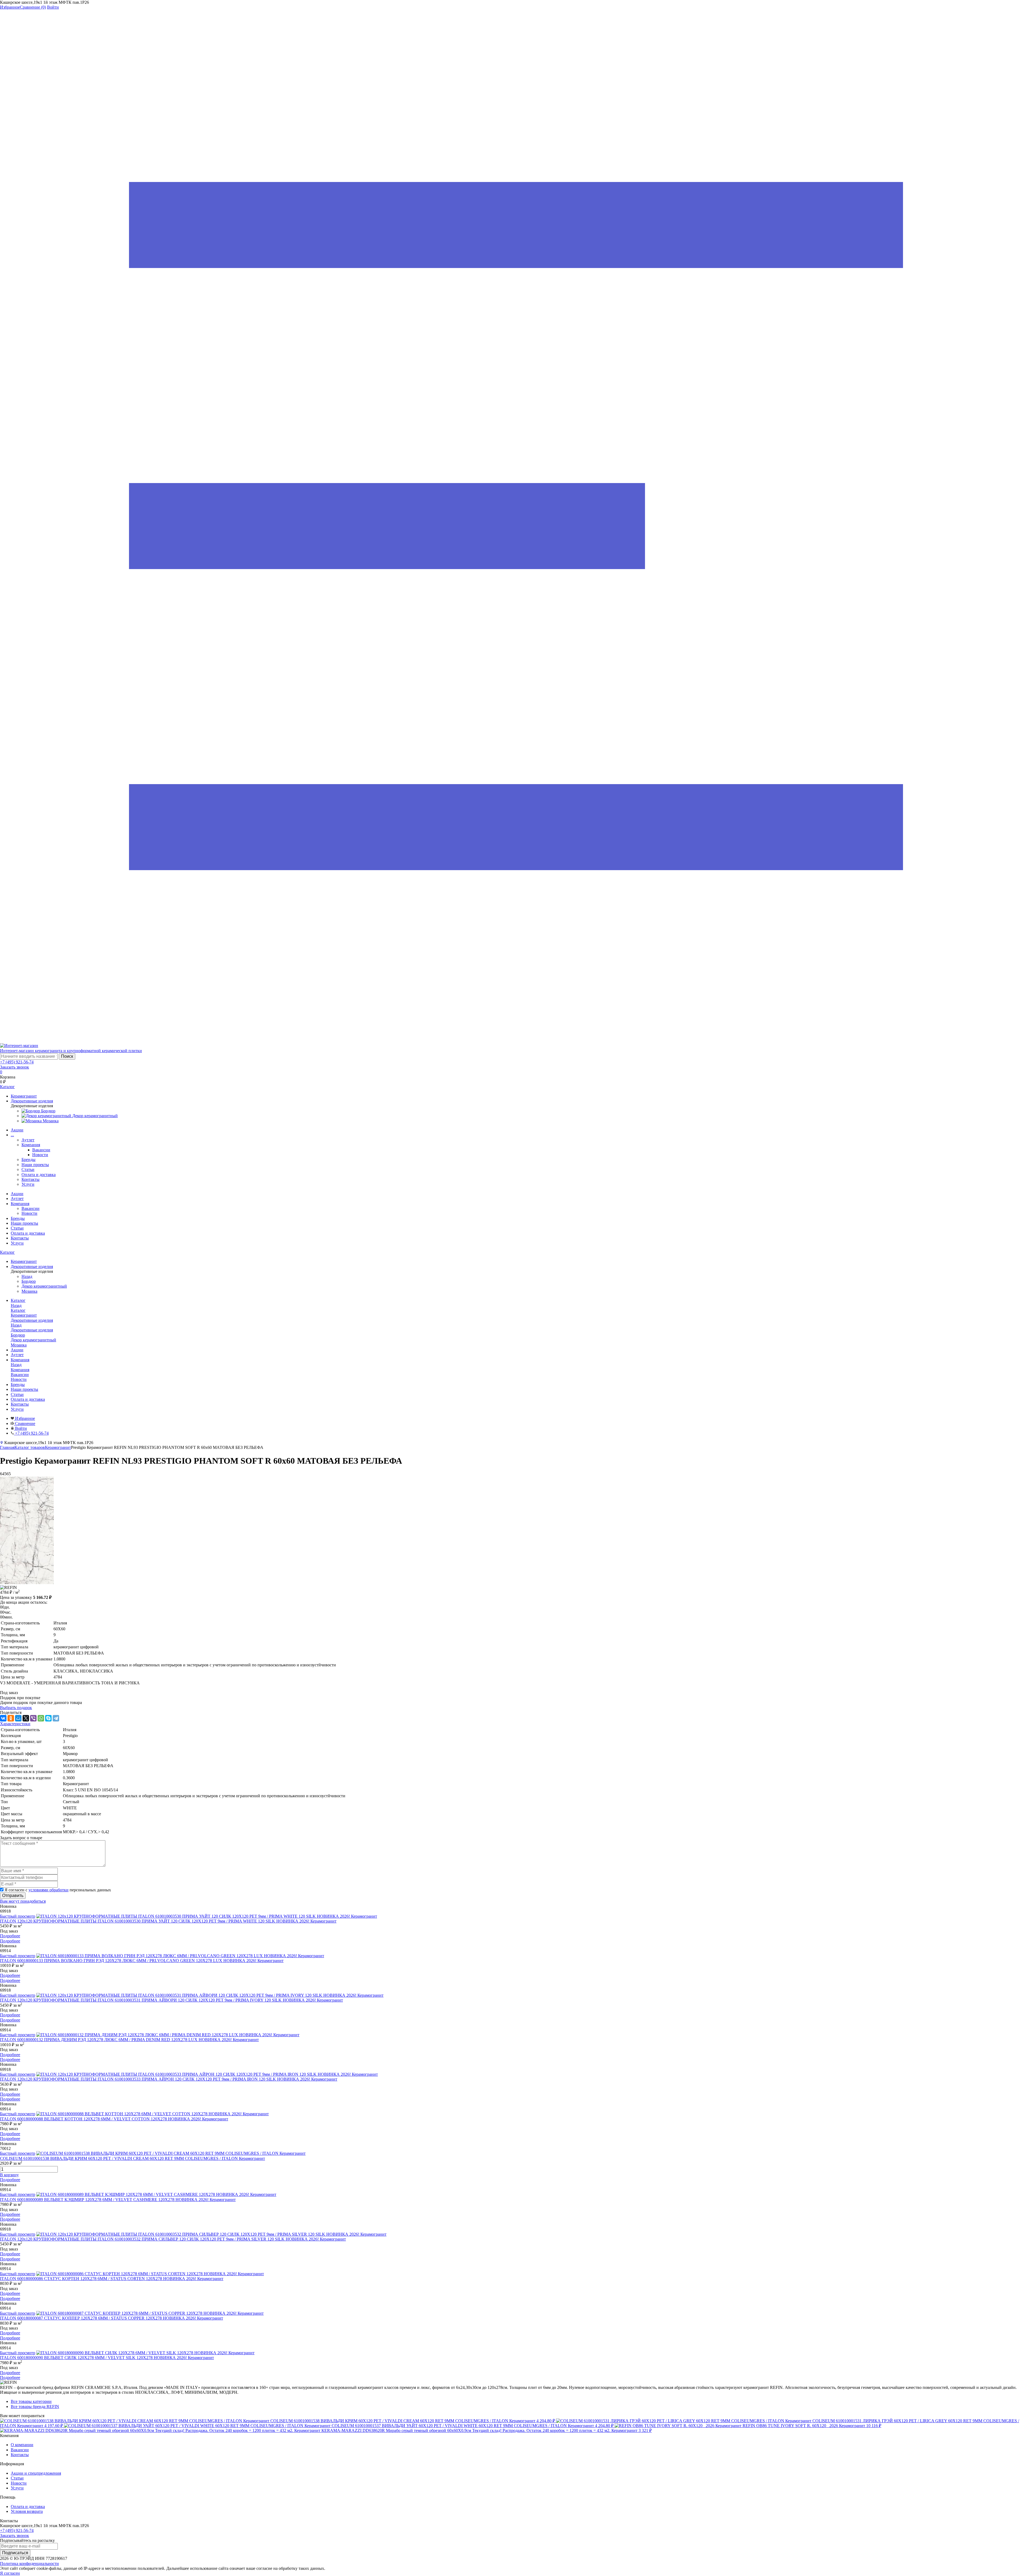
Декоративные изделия (32, 1330)
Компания (31, 1145)
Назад (27, 1276)
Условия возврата (27, 2511)
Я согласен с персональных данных (58, 1890)
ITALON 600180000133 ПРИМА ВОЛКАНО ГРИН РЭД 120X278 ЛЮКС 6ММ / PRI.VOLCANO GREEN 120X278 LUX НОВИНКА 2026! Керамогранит (142, 1961)
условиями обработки (49, 1890)
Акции (17, 1130)
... (12, 1135)
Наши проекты (35, 1165)
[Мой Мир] (18, 1718)
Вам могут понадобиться (23, 1901)
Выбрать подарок (16, 1708)
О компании (22, 2445)
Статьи (28, 1169)
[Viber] (33, 1718)
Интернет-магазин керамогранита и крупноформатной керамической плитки (71, 1051)
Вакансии (41, 1150)
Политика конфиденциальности (29, 2564)
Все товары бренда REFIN (35, 2407)
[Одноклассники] (11, 1718)
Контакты (31, 1179)
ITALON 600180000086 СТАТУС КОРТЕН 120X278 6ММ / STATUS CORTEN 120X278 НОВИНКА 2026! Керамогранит (112, 2279)
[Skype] (48, 1718)
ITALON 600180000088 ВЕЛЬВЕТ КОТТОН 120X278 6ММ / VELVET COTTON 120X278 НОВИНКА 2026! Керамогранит (114, 2119)
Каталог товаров (30, 1447)
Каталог (7, 1252)
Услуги (28, 1184)
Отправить (13, 1896)
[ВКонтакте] (3, 1718)
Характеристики (15, 1724)
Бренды (28, 1160)
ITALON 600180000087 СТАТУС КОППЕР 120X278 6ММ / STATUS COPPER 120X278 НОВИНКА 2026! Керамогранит (112, 2318)
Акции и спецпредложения (36, 2473)
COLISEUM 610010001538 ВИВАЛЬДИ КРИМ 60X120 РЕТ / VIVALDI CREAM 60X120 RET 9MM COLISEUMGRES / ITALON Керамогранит (132, 2158)
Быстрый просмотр (18, 1916)
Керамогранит (58, 1447)
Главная (7, 1447)
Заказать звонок (15, 1067)
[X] (26, 1718)
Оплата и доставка (39, 1175)
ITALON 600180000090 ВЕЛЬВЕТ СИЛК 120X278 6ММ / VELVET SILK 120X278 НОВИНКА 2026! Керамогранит (107, 2358)
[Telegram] (56, 1718)
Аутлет (28, 1140)
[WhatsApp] (41, 1718)
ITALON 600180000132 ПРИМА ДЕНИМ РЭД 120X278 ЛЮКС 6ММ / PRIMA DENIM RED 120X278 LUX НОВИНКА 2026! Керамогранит (129, 2040)
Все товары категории (31, 2401)
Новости (40, 1155)
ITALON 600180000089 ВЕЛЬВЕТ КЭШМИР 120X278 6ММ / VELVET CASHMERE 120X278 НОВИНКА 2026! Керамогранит (118, 2200)
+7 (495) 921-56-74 (17, 1062)
